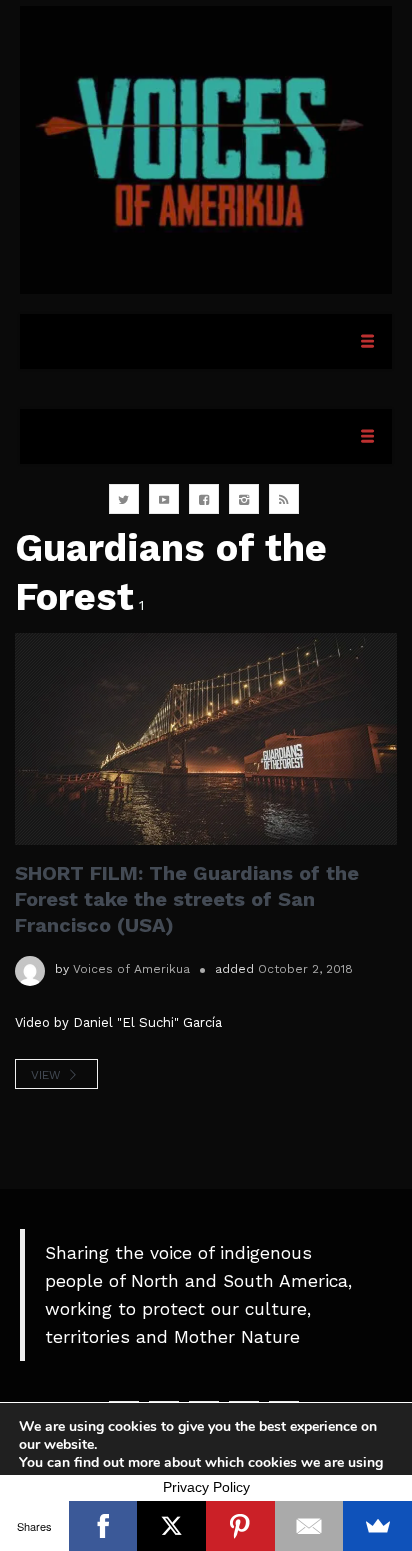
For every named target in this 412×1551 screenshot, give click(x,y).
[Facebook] (103, 1526)
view (48, 1075)
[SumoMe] (377, 1526)
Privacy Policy (206, 1487)
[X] (171, 1526)
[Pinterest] (240, 1526)
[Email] (309, 1526)
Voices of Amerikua (131, 969)
